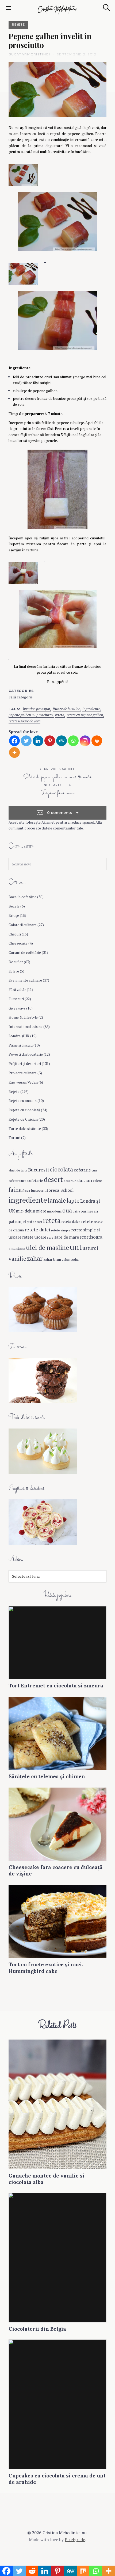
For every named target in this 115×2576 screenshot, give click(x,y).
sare (50, 1237)
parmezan (89, 1211)
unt (76, 1247)
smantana (17, 1248)
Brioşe (14, 915)
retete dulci (37, 1230)
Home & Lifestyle (23, 1017)
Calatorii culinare (23, 925)
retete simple (61, 1230)
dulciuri (85, 1180)
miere (41, 1211)
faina (15, 1190)
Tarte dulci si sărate (25, 1129)
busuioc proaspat (37, 709)
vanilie (17, 1259)
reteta (60, 715)
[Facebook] (14, 741)
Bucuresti (39, 1170)
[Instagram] (85, 741)
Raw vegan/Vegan (23, 1082)
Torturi (14, 1138)
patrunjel (17, 1221)
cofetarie (82, 1170)
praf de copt (34, 1222)
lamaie (57, 1200)
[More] (14, 752)
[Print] (97, 741)
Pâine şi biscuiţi (21, 1045)
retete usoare (34, 1237)
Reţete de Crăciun (23, 1119)
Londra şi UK (19, 1036)
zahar (35, 1258)
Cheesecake (18, 943)
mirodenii (54, 1211)
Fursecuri (16, 999)
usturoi (90, 1248)
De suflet (16, 962)
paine (76, 1211)
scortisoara (91, 1237)
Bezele (14, 906)
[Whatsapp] (73, 741)
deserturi (70, 1181)
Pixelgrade (75, 2540)
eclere (97, 1181)
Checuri (15, 934)
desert (53, 1179)
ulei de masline (47, 1247)
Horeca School (59, 1190)
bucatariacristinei (29, 54)
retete (87, 1221)
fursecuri (38, 1190)
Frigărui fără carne (57, 793)
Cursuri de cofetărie (25, 953)
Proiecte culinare (23, 1073)
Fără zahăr (17, 990)
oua (67, 1210)
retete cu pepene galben (85, 715)
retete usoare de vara (24, 721)
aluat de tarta (18, 1170)
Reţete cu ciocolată (24, 1110)
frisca (26, 1191)
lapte (73, 1201)
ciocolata (61, 1169)
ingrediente (91, 709)
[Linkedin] (38, 741)
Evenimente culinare (25, 980)
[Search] (106, 8)
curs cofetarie (31, 1180)
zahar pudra (70, 1259)
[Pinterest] (50, 741)
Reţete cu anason (23, 1101)
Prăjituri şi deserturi (25, 1064)
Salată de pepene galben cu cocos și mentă (57, 777)
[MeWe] (62, 741)
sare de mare (67, 1237)
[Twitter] (26, 741)
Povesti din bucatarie (26, 1054)
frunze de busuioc (66, 709)
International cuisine (26, 1027)
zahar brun (52, 1259)
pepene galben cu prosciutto (31, 715)
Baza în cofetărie (22, 897)
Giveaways (17, 1008)
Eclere (14, 971)
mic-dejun (26, 1211)
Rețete (18, 25)
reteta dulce (71, 1222)
